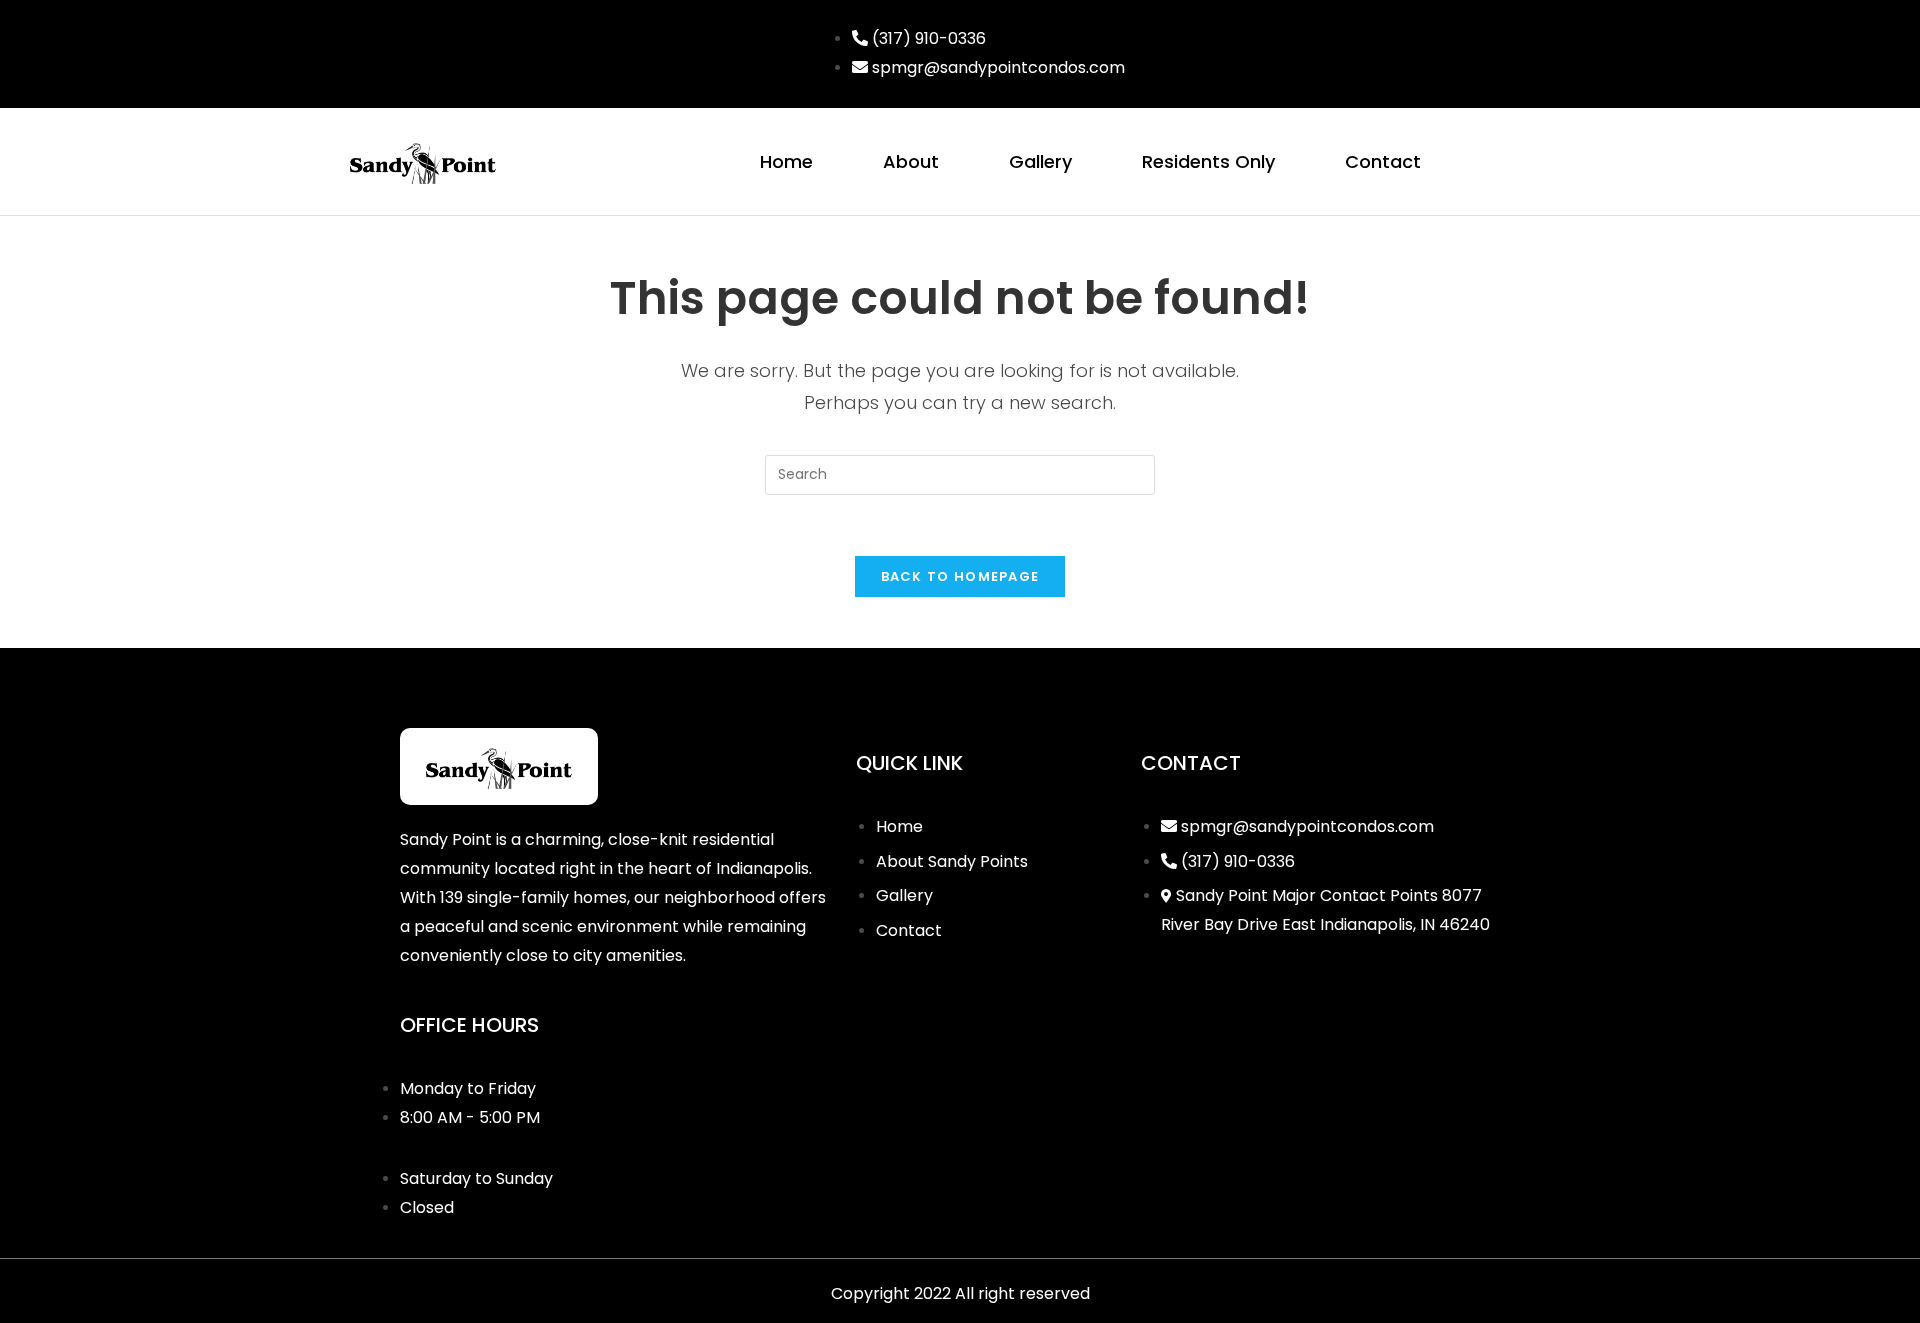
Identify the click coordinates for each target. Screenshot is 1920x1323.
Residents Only (1208, 161)
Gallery (1040, 161)
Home (786, 161)
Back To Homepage (960, 576)
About (911, 161)
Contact (1383, 161)
